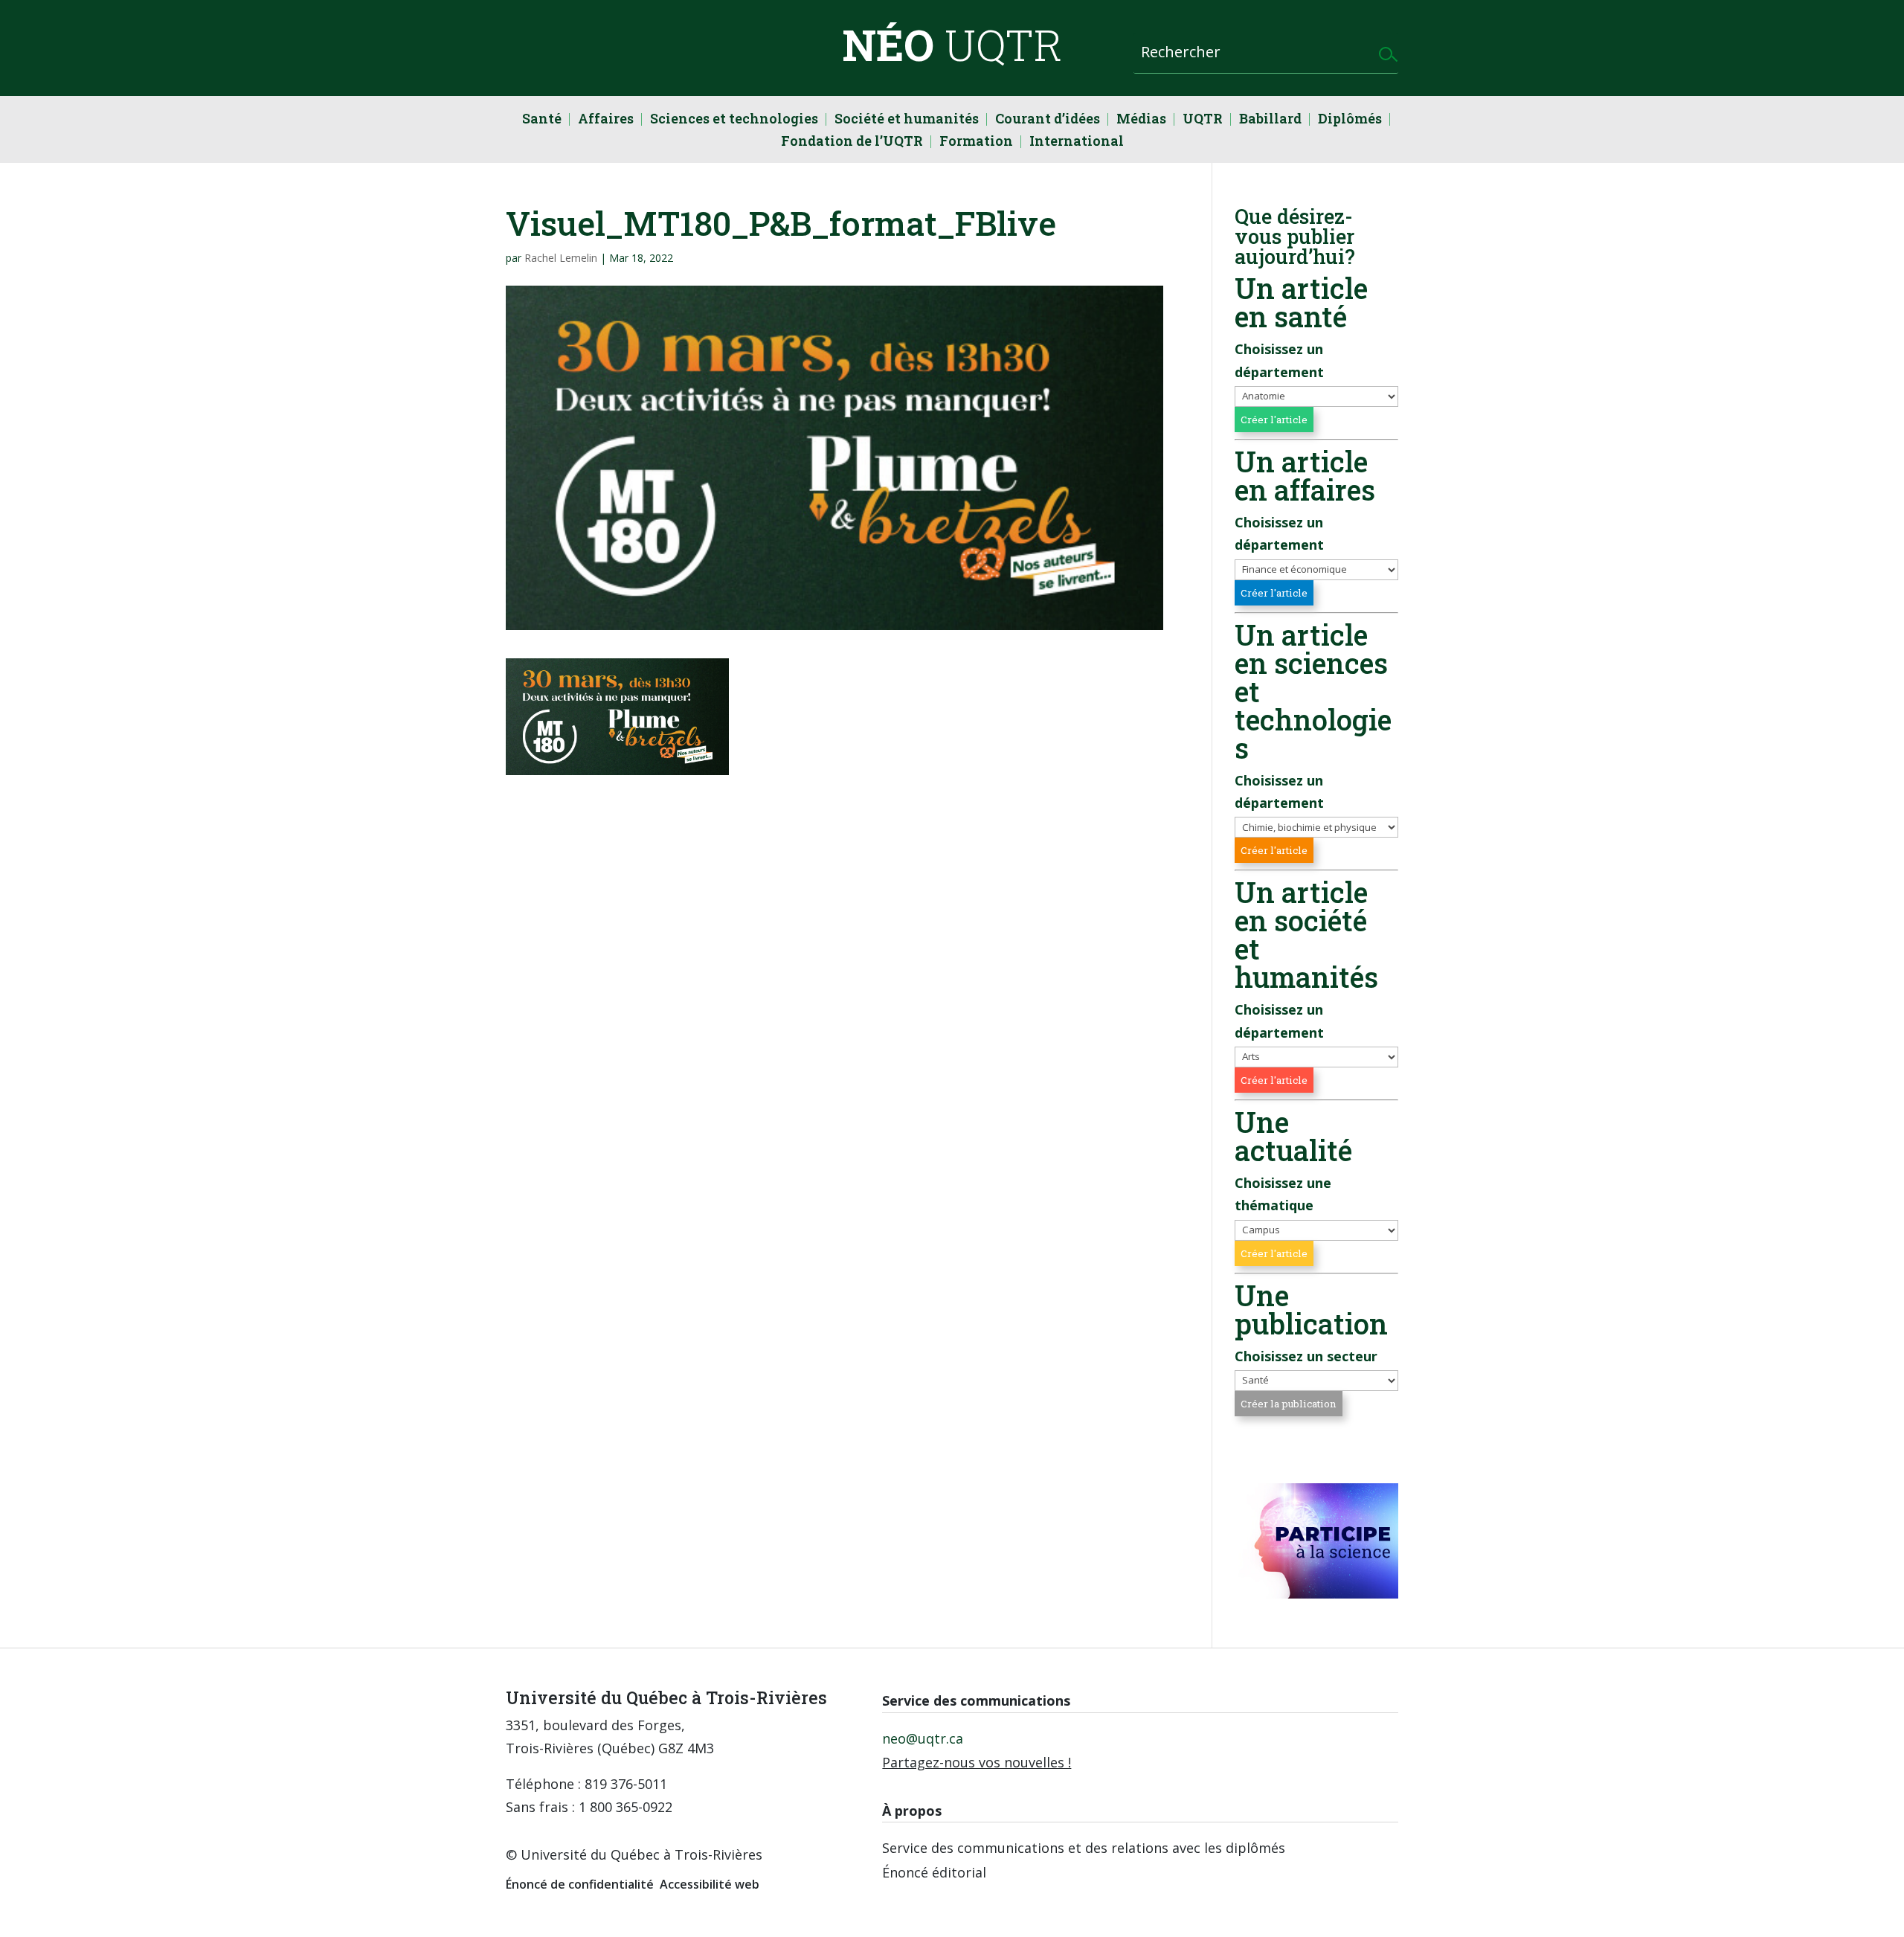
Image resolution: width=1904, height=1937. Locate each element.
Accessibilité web (710, 1884)
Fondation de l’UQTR (852, 142)
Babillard (1270, 120)
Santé (542, 120)
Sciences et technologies (734, 120)
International (1077, 142)
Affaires (606, 120)
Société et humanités (907, 120)
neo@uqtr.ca (923, 1738)
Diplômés (1350, 120)
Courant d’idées (1048, 120)
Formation (976, 142)
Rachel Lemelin (561, 258)
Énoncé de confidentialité (580, 1884)
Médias (1141, 120)
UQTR (1203, 120)
